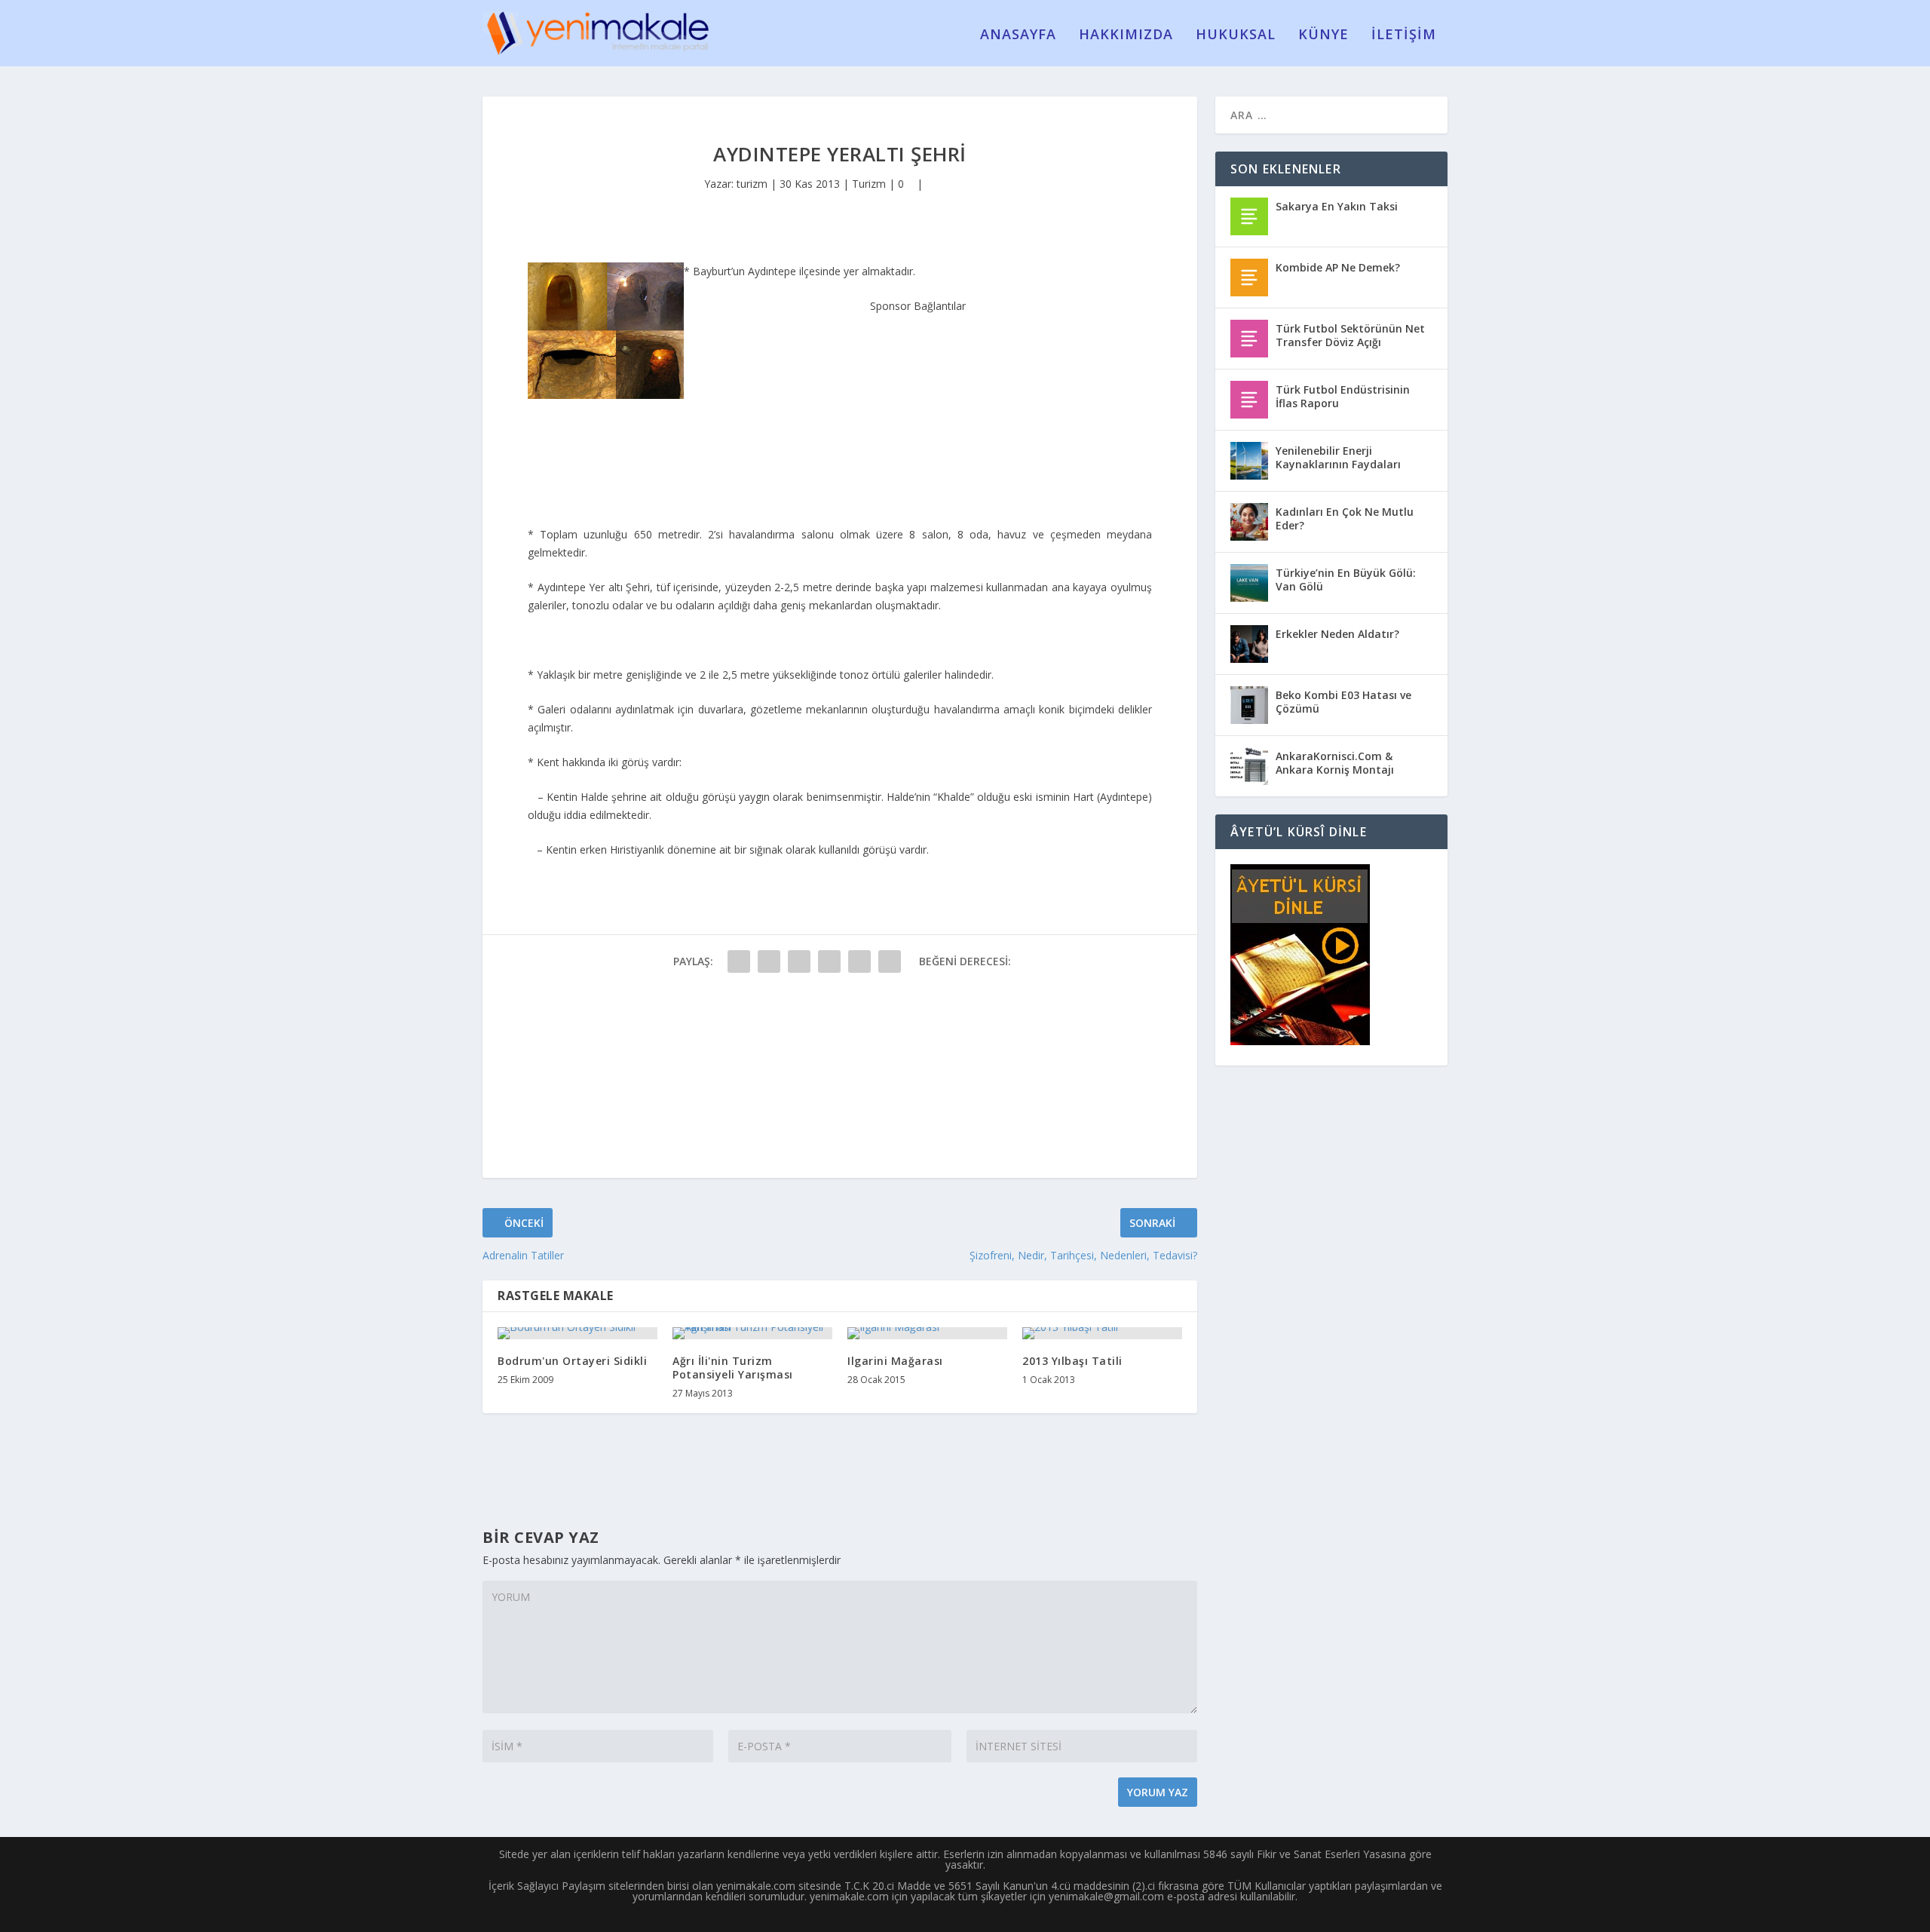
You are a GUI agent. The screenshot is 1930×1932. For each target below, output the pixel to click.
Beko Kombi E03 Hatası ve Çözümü (1343, 702)
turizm (752, 184)
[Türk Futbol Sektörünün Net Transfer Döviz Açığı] (1249, 339)
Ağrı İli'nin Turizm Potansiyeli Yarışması (733, 1368)
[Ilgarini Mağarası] (927, 1333)
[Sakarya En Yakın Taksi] (1249, 216)
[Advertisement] (918, 409)
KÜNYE (1323, 35)
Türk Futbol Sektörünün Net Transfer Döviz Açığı (1350, 335)
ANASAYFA (1018, 35)
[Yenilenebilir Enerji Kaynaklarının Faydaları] (1249, 461)
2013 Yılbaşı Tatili (1072, 1361)
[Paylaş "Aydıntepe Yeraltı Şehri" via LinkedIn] (890, 961)
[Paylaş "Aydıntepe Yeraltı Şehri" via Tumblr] (829, 961)
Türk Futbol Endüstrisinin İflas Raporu (1343, 396)
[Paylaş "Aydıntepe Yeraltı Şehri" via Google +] (799, 961)
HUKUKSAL (1236, 35)
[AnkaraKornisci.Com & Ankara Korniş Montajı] (1249, 766)
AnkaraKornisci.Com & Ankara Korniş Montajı (1335, 763)
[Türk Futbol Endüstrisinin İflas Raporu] (1249, 400)
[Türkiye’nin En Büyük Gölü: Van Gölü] (1249, 583)
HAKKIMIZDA (1126, 35)
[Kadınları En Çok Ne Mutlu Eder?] (1249, 522)
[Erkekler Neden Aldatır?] (1249, 644)
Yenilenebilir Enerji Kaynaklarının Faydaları (1338, 457)
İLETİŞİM (1404, 35)
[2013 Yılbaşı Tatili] (1102, 1333)
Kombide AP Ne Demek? (1338, 267)
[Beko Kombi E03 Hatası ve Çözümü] (1249, 705)
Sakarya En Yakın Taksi (1337, 206)
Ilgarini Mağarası (895, 1361)
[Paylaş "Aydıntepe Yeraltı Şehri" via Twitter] (769, 961)
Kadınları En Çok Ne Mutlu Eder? (1345, 518)
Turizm (869, 184)
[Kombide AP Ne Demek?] (1249, 278)
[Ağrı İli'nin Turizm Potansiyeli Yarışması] (752, 1333)
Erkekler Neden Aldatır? (1337, 634)
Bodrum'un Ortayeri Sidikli (572, 1361)
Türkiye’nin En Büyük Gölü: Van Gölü (1346, 580)
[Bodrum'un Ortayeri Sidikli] (577, 1333)
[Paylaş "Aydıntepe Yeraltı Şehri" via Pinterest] (859, 961)
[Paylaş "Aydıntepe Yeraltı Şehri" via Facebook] (739, 961)
